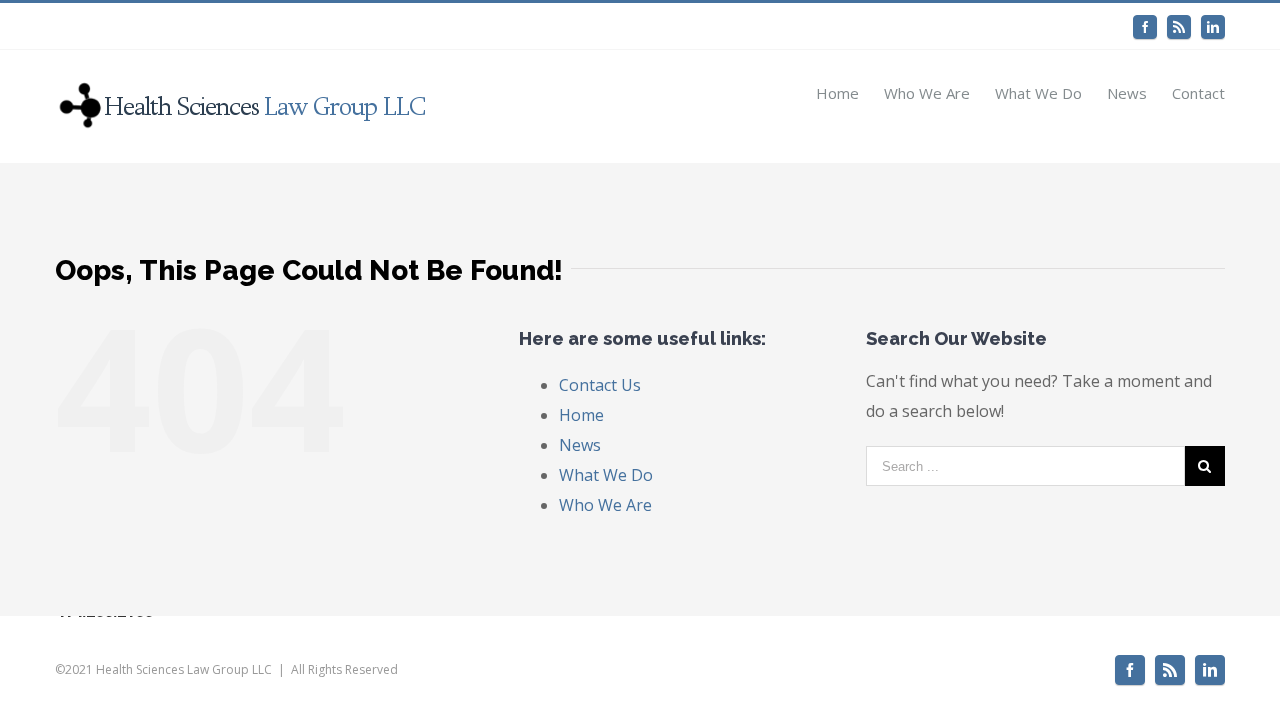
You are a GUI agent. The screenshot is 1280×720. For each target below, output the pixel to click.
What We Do (606, 475)
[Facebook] (1145, 27)
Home (581, 415)
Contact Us (600, 385)
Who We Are (605, 505)
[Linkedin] (1213, 27)
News (580, 445)
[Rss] (1179, 27)
